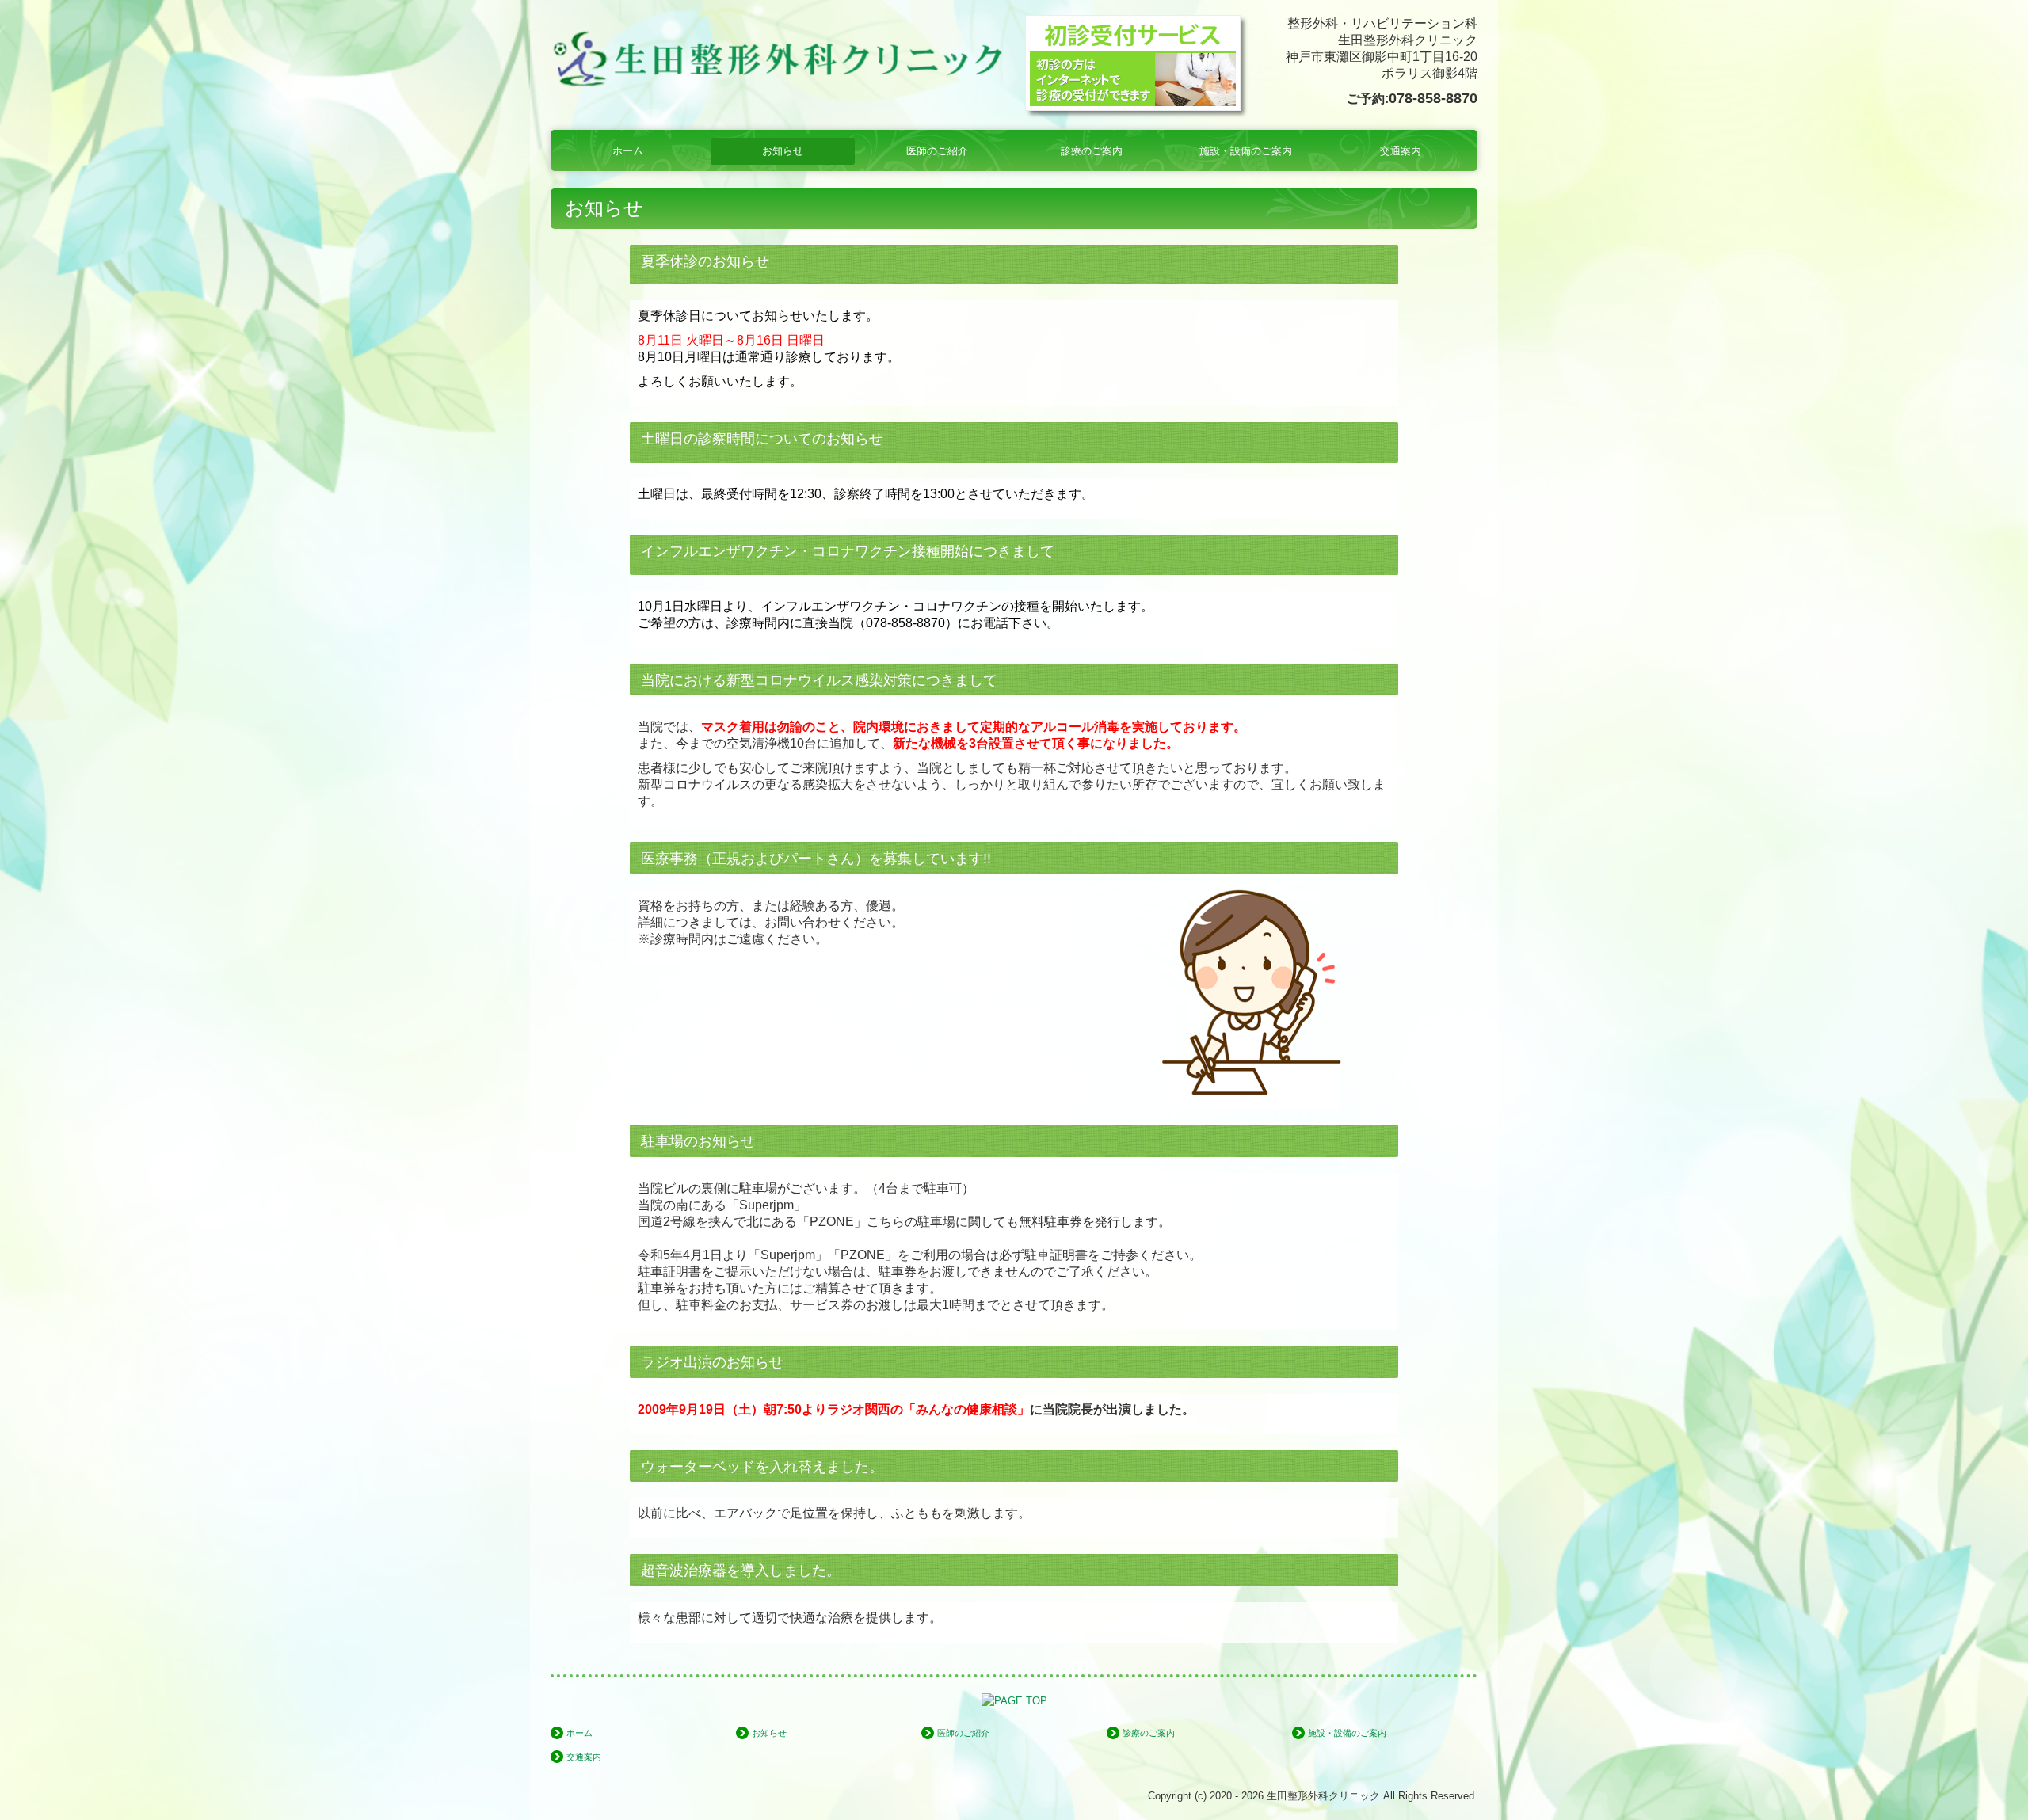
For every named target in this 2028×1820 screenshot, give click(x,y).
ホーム (628, 151)
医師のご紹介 (937, 151)
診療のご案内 (1092, 151)
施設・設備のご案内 (1246, 151)
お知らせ (783, 151)
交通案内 (1401, 151)
